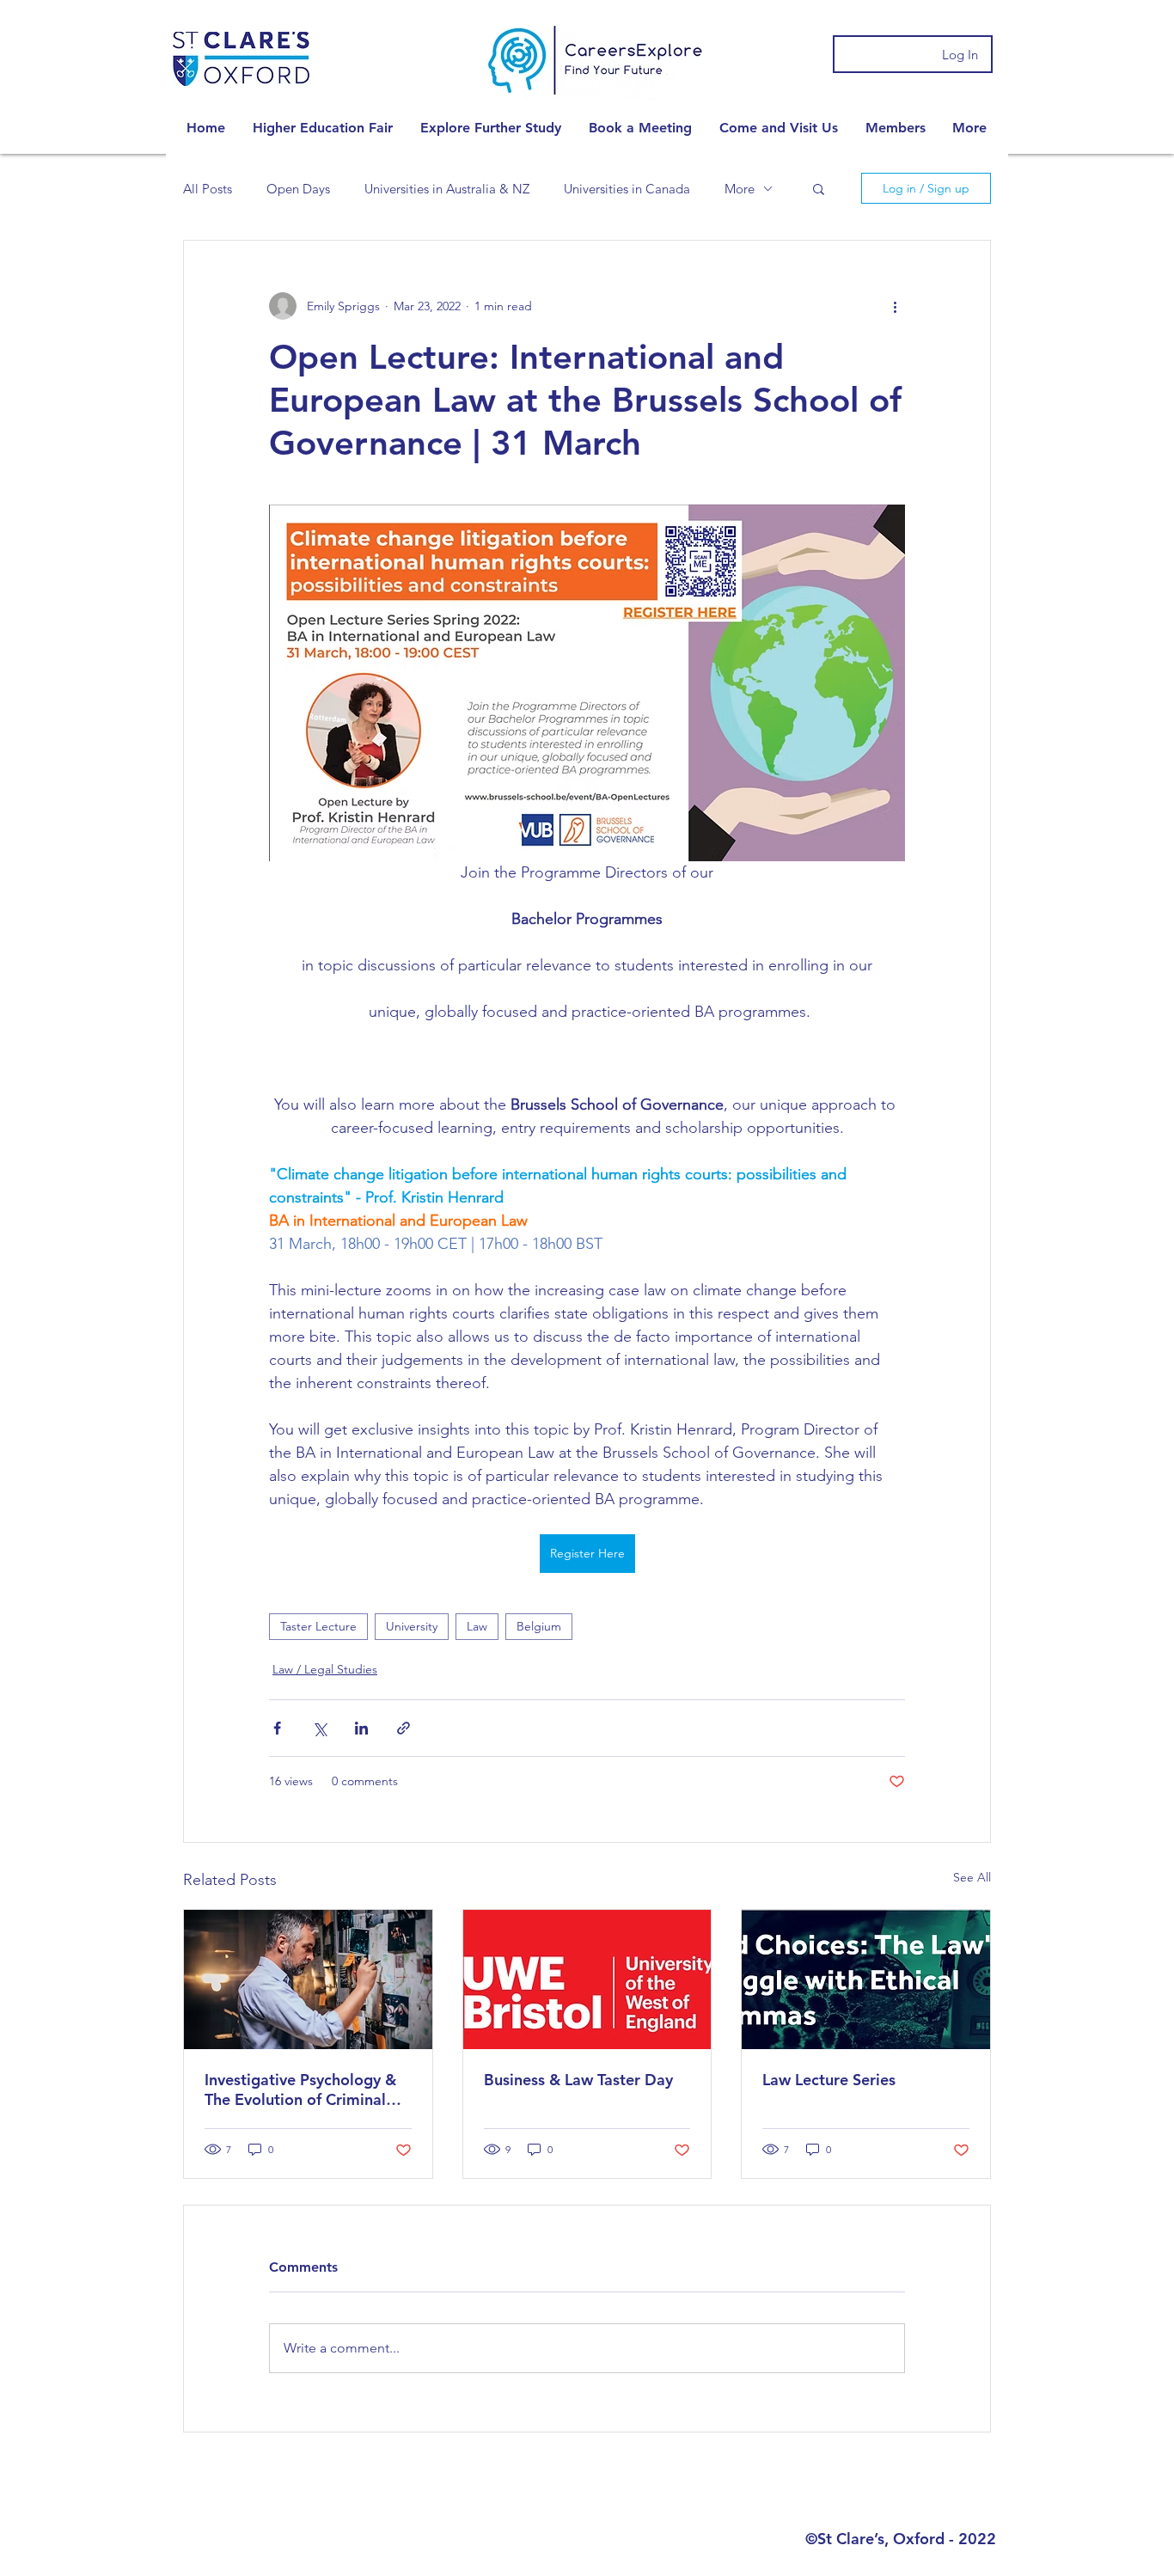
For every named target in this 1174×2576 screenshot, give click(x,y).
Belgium (539, 1626)
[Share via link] (404, 1728)
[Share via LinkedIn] (361, 1728)
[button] (323, 128)
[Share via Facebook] (277, 1728)
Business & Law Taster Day (578, 2080)
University (412, 1626)
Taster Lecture (318, 1626)
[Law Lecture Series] (866, 1979)
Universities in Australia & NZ (447, 189)
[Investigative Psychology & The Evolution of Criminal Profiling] (308, 1979)
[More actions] (895, 306)
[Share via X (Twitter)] (319, 1728)
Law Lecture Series (829, 2080)
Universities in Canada (627, 189)
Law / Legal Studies (325, 1669)
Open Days (298, 189)
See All (972, 1877)
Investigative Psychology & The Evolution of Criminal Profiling (300, 2090)
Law (477, 1626)
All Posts (208, 189)
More (740, 189)
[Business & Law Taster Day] (587, 1979)
